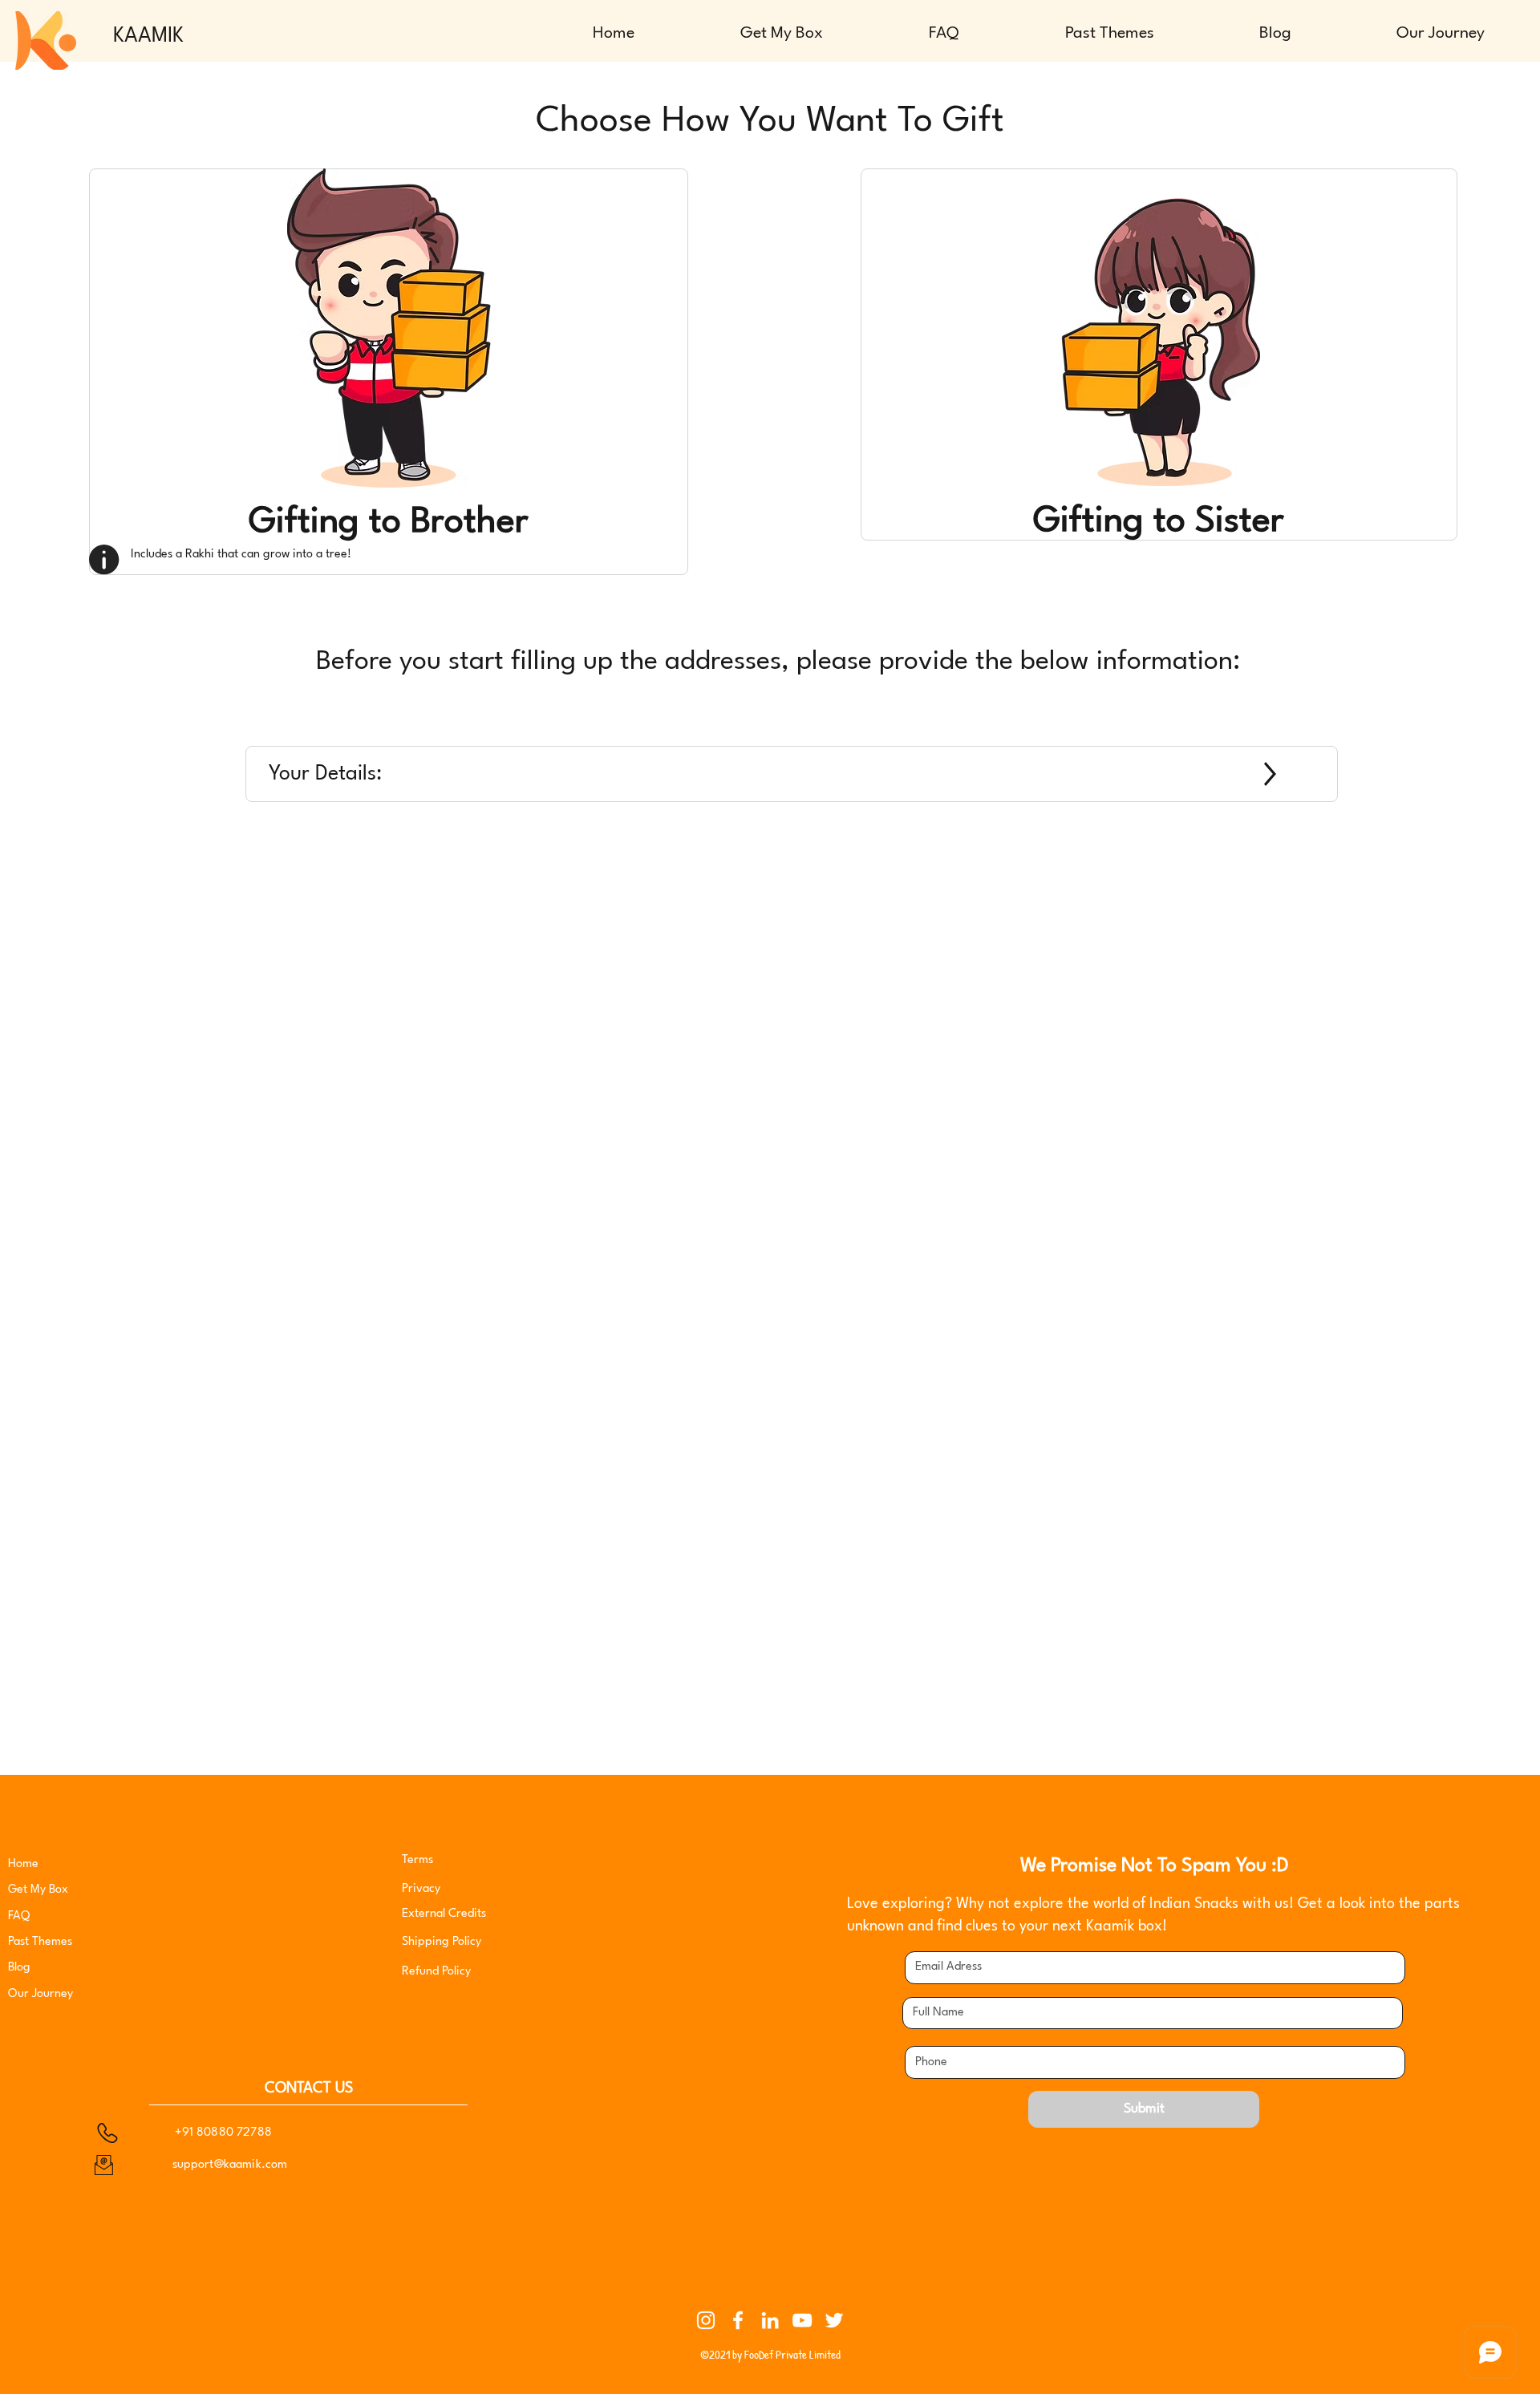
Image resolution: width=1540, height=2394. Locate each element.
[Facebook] (738, 2320)
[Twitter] (834, 2320)
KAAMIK (148, 36)
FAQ (19, 1916)
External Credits (444, 1914)
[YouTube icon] (802, 2320)
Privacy (423, 1889)
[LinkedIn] (770, 2320)
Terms (417, 1860)
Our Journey (41, 1994)
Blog (19, 1968)
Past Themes (40, 1942)
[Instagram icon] (706, 2320)
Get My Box (38, 1890)
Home (23, 1864)
